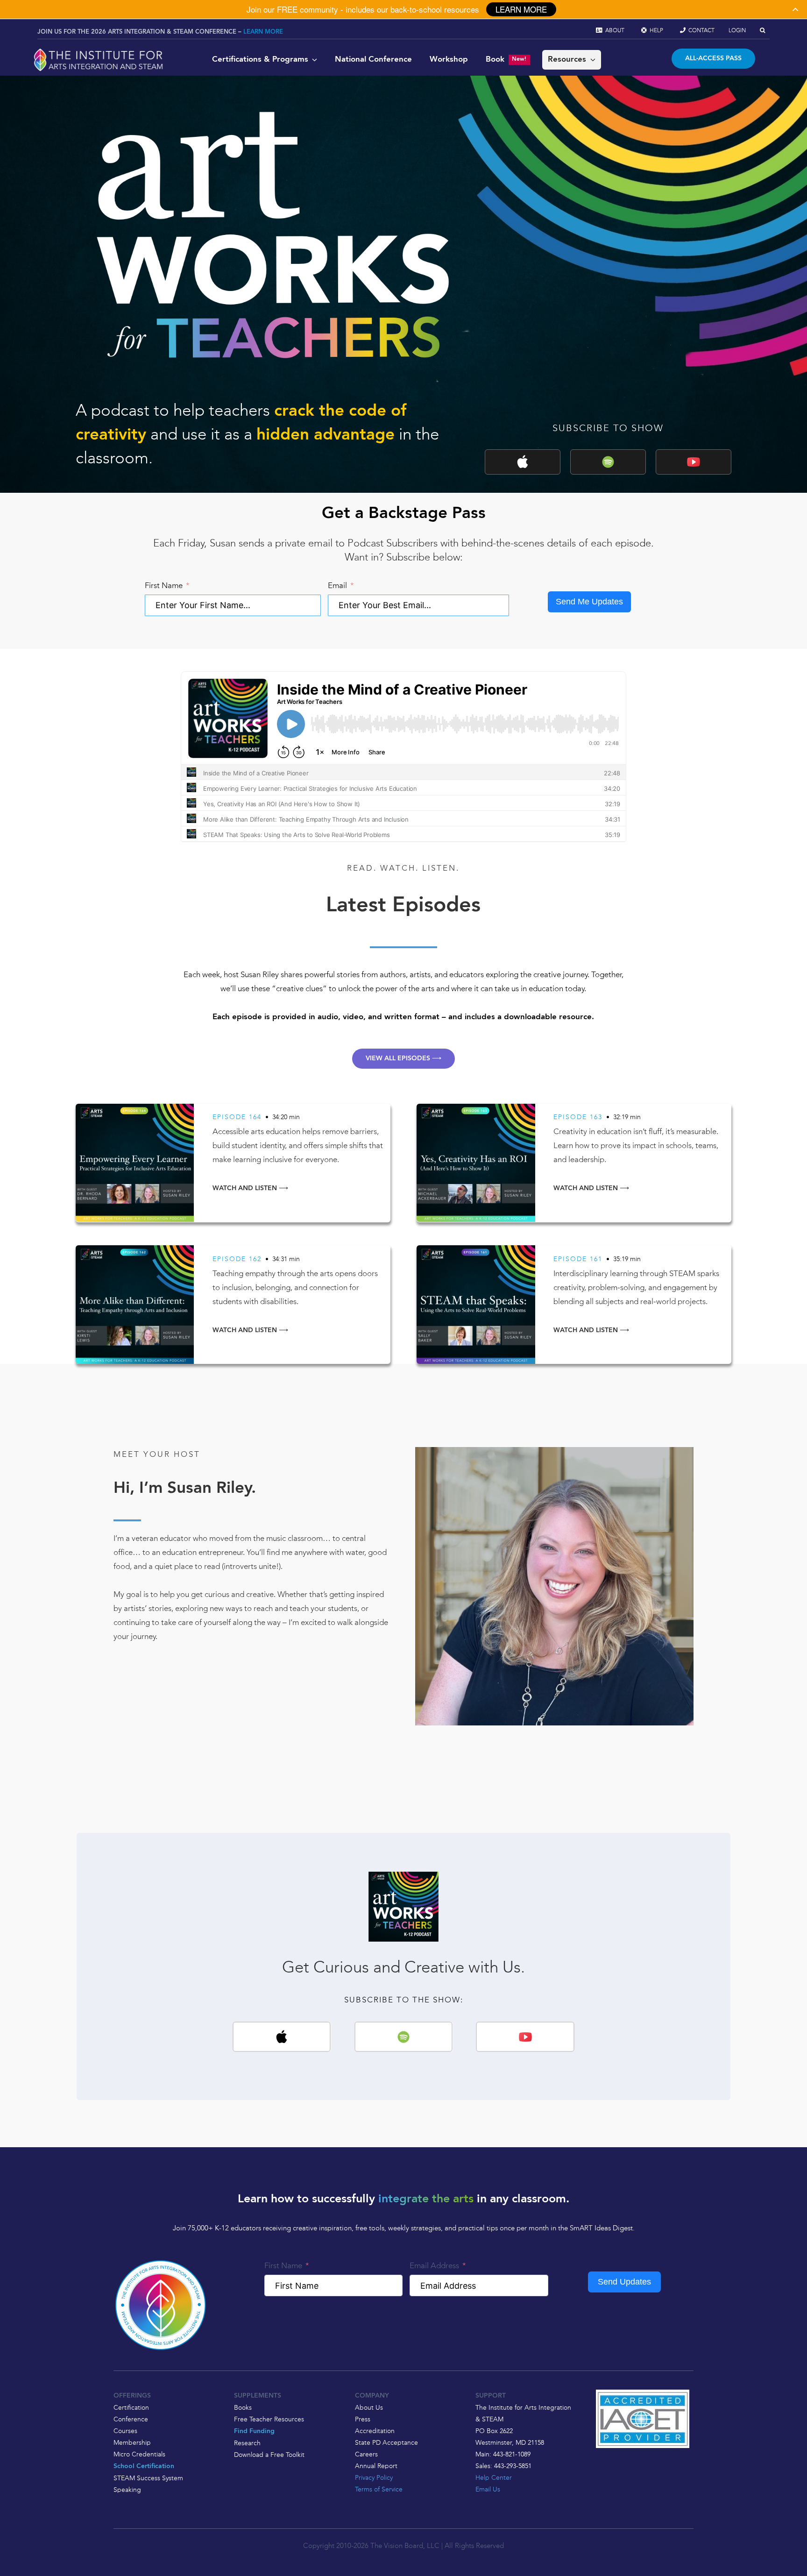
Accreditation (375, 2431)
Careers (366, 2454)
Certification (131, 2407)
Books (243, 2407)
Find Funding (254, 2431)
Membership (132, 2442)
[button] (762, 30)
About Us (369, 2407)
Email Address (434, 2265)
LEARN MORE (263, 32)
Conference (131, 2419)
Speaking (127, 2490)
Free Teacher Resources (269, 2419)
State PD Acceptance (386, 2442)
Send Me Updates (589, 602)
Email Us (488, 2489)
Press (363, 2419)
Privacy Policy (374, 2477)
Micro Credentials (139, 2454)
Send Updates (624, 2282)
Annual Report (376, 2466)
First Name (164, 585)
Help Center (494, 2477)
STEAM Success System (148, 2478)
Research (247, 2443)
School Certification (144, 2466)
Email (337, 585)
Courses (125, 2431)
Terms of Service (379, 2489)
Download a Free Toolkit (269, 2455)
